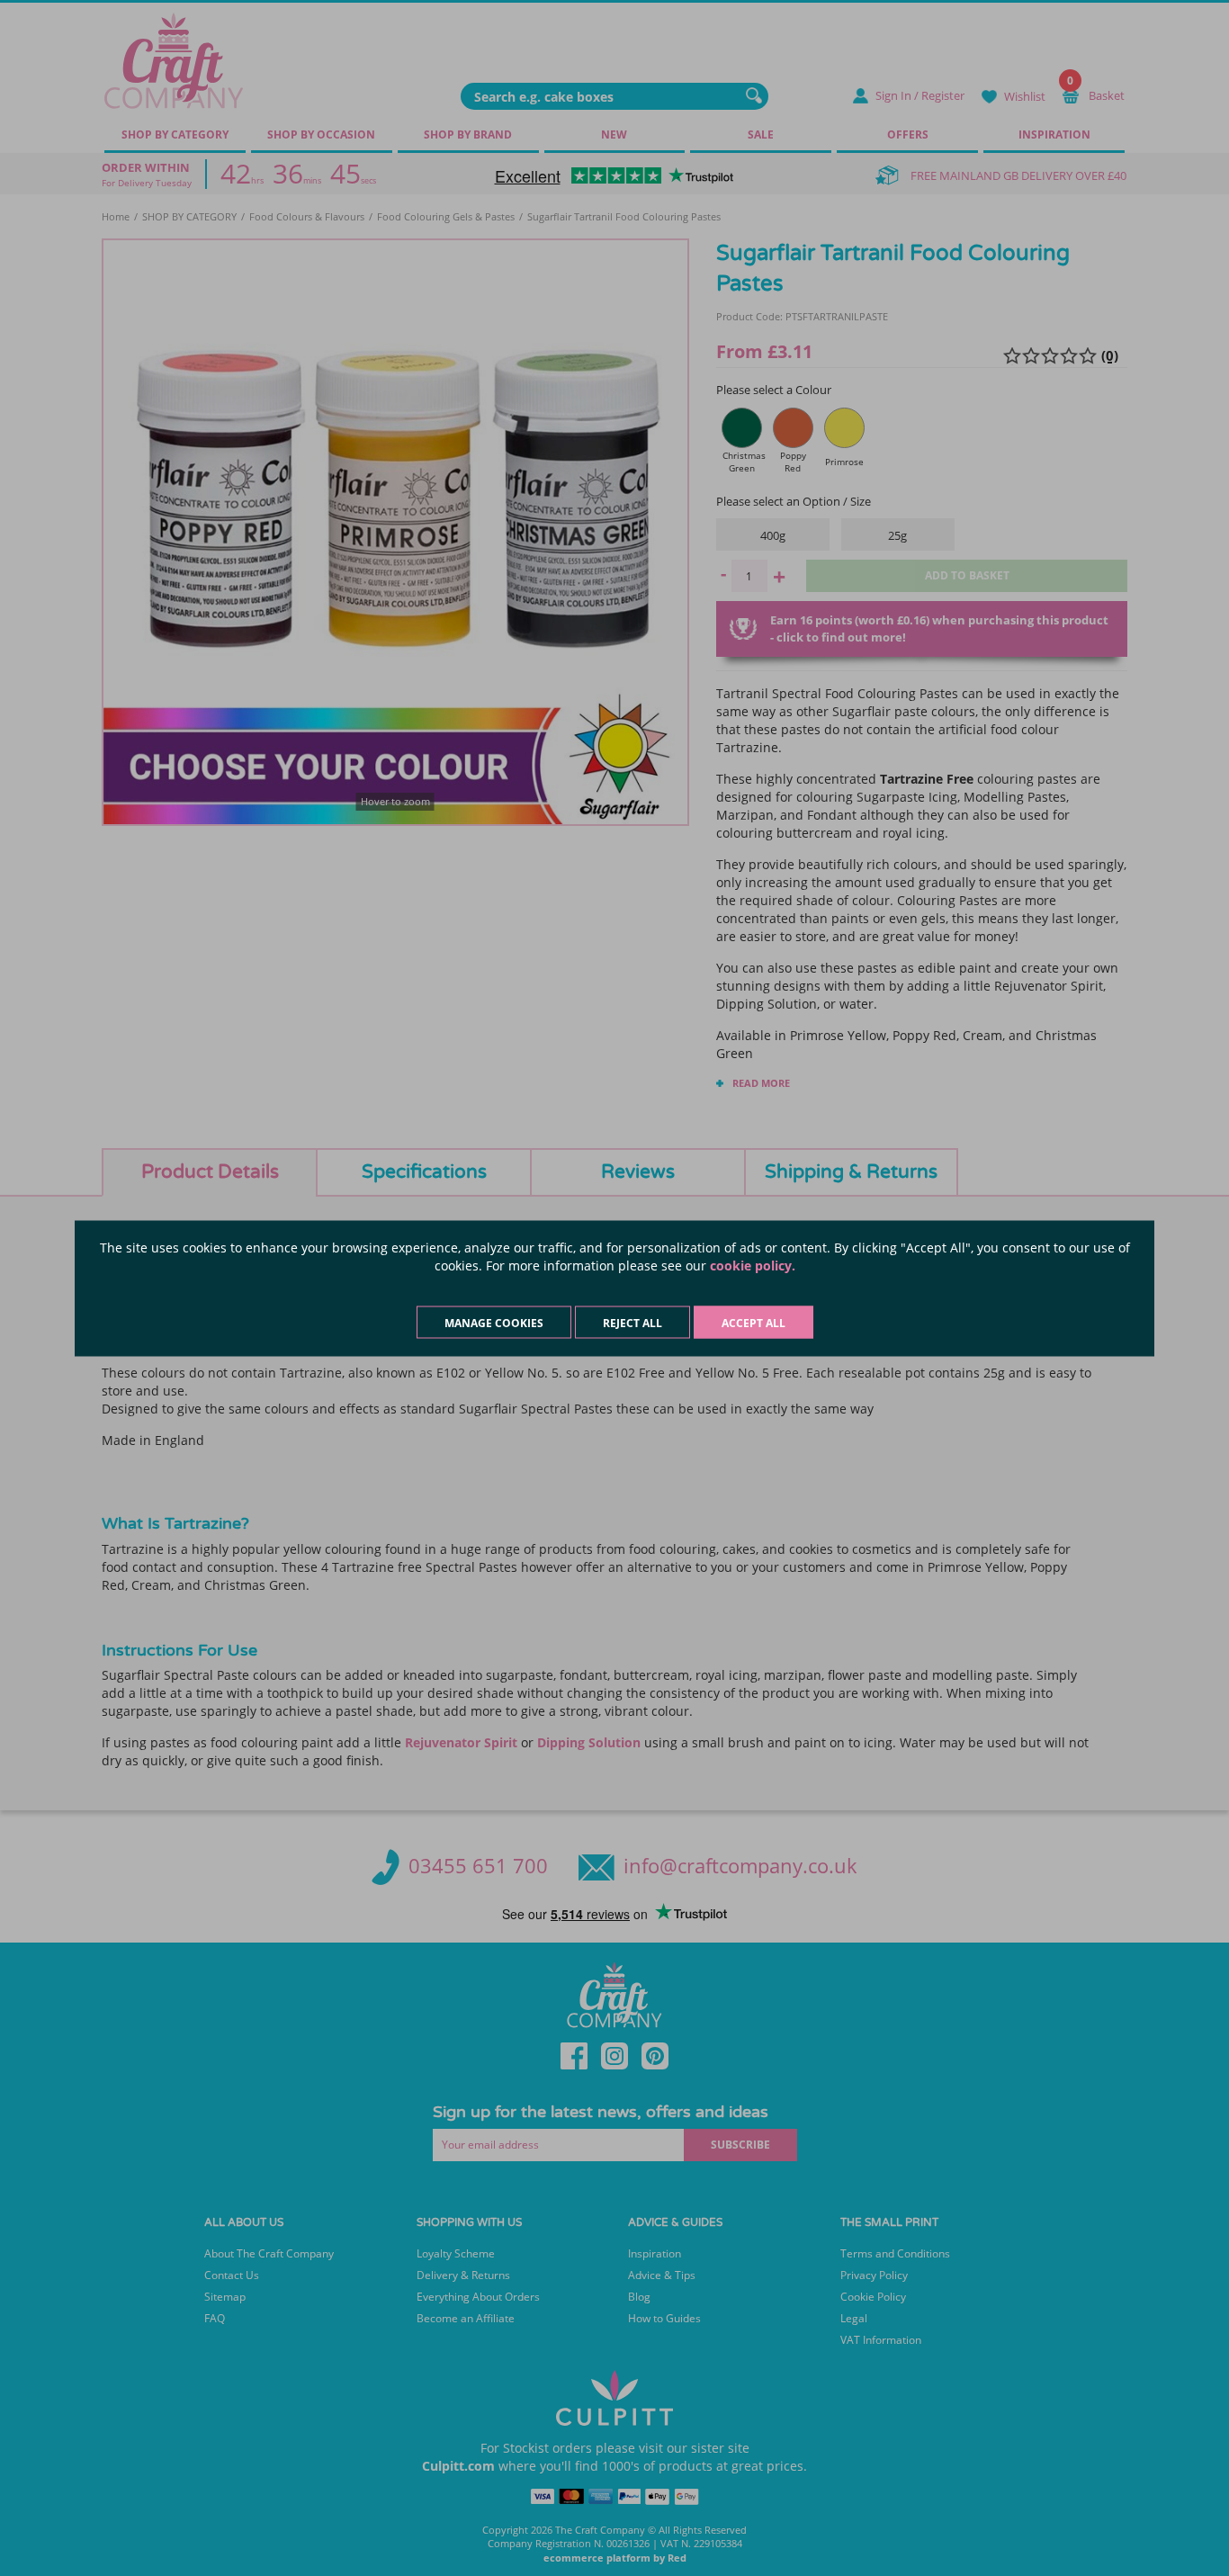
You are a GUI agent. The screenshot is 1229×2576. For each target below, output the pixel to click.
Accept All (754, 1322)
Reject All (632, 1322)
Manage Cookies (494, 1322)
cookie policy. (753, 1265)
